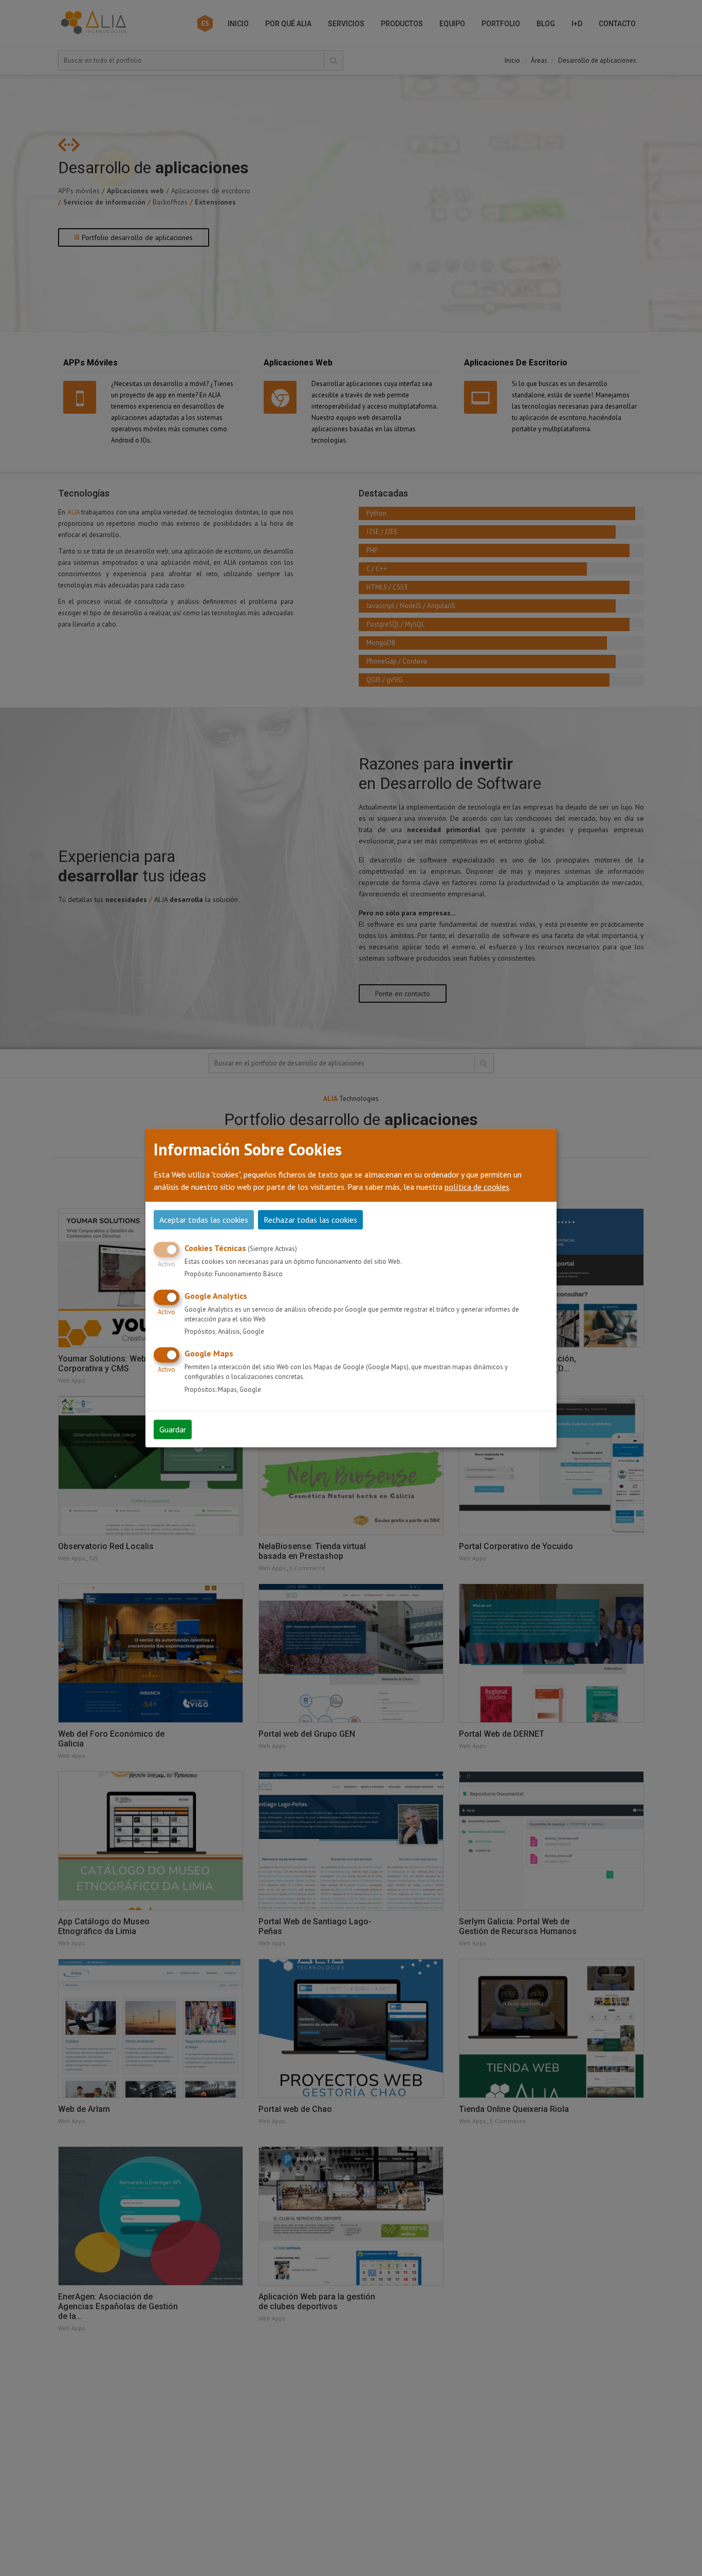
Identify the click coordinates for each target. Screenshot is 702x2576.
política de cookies (477, 1187)
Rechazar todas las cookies (310, 1220)
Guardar (173, 1429)
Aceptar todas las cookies (204, 1220)
